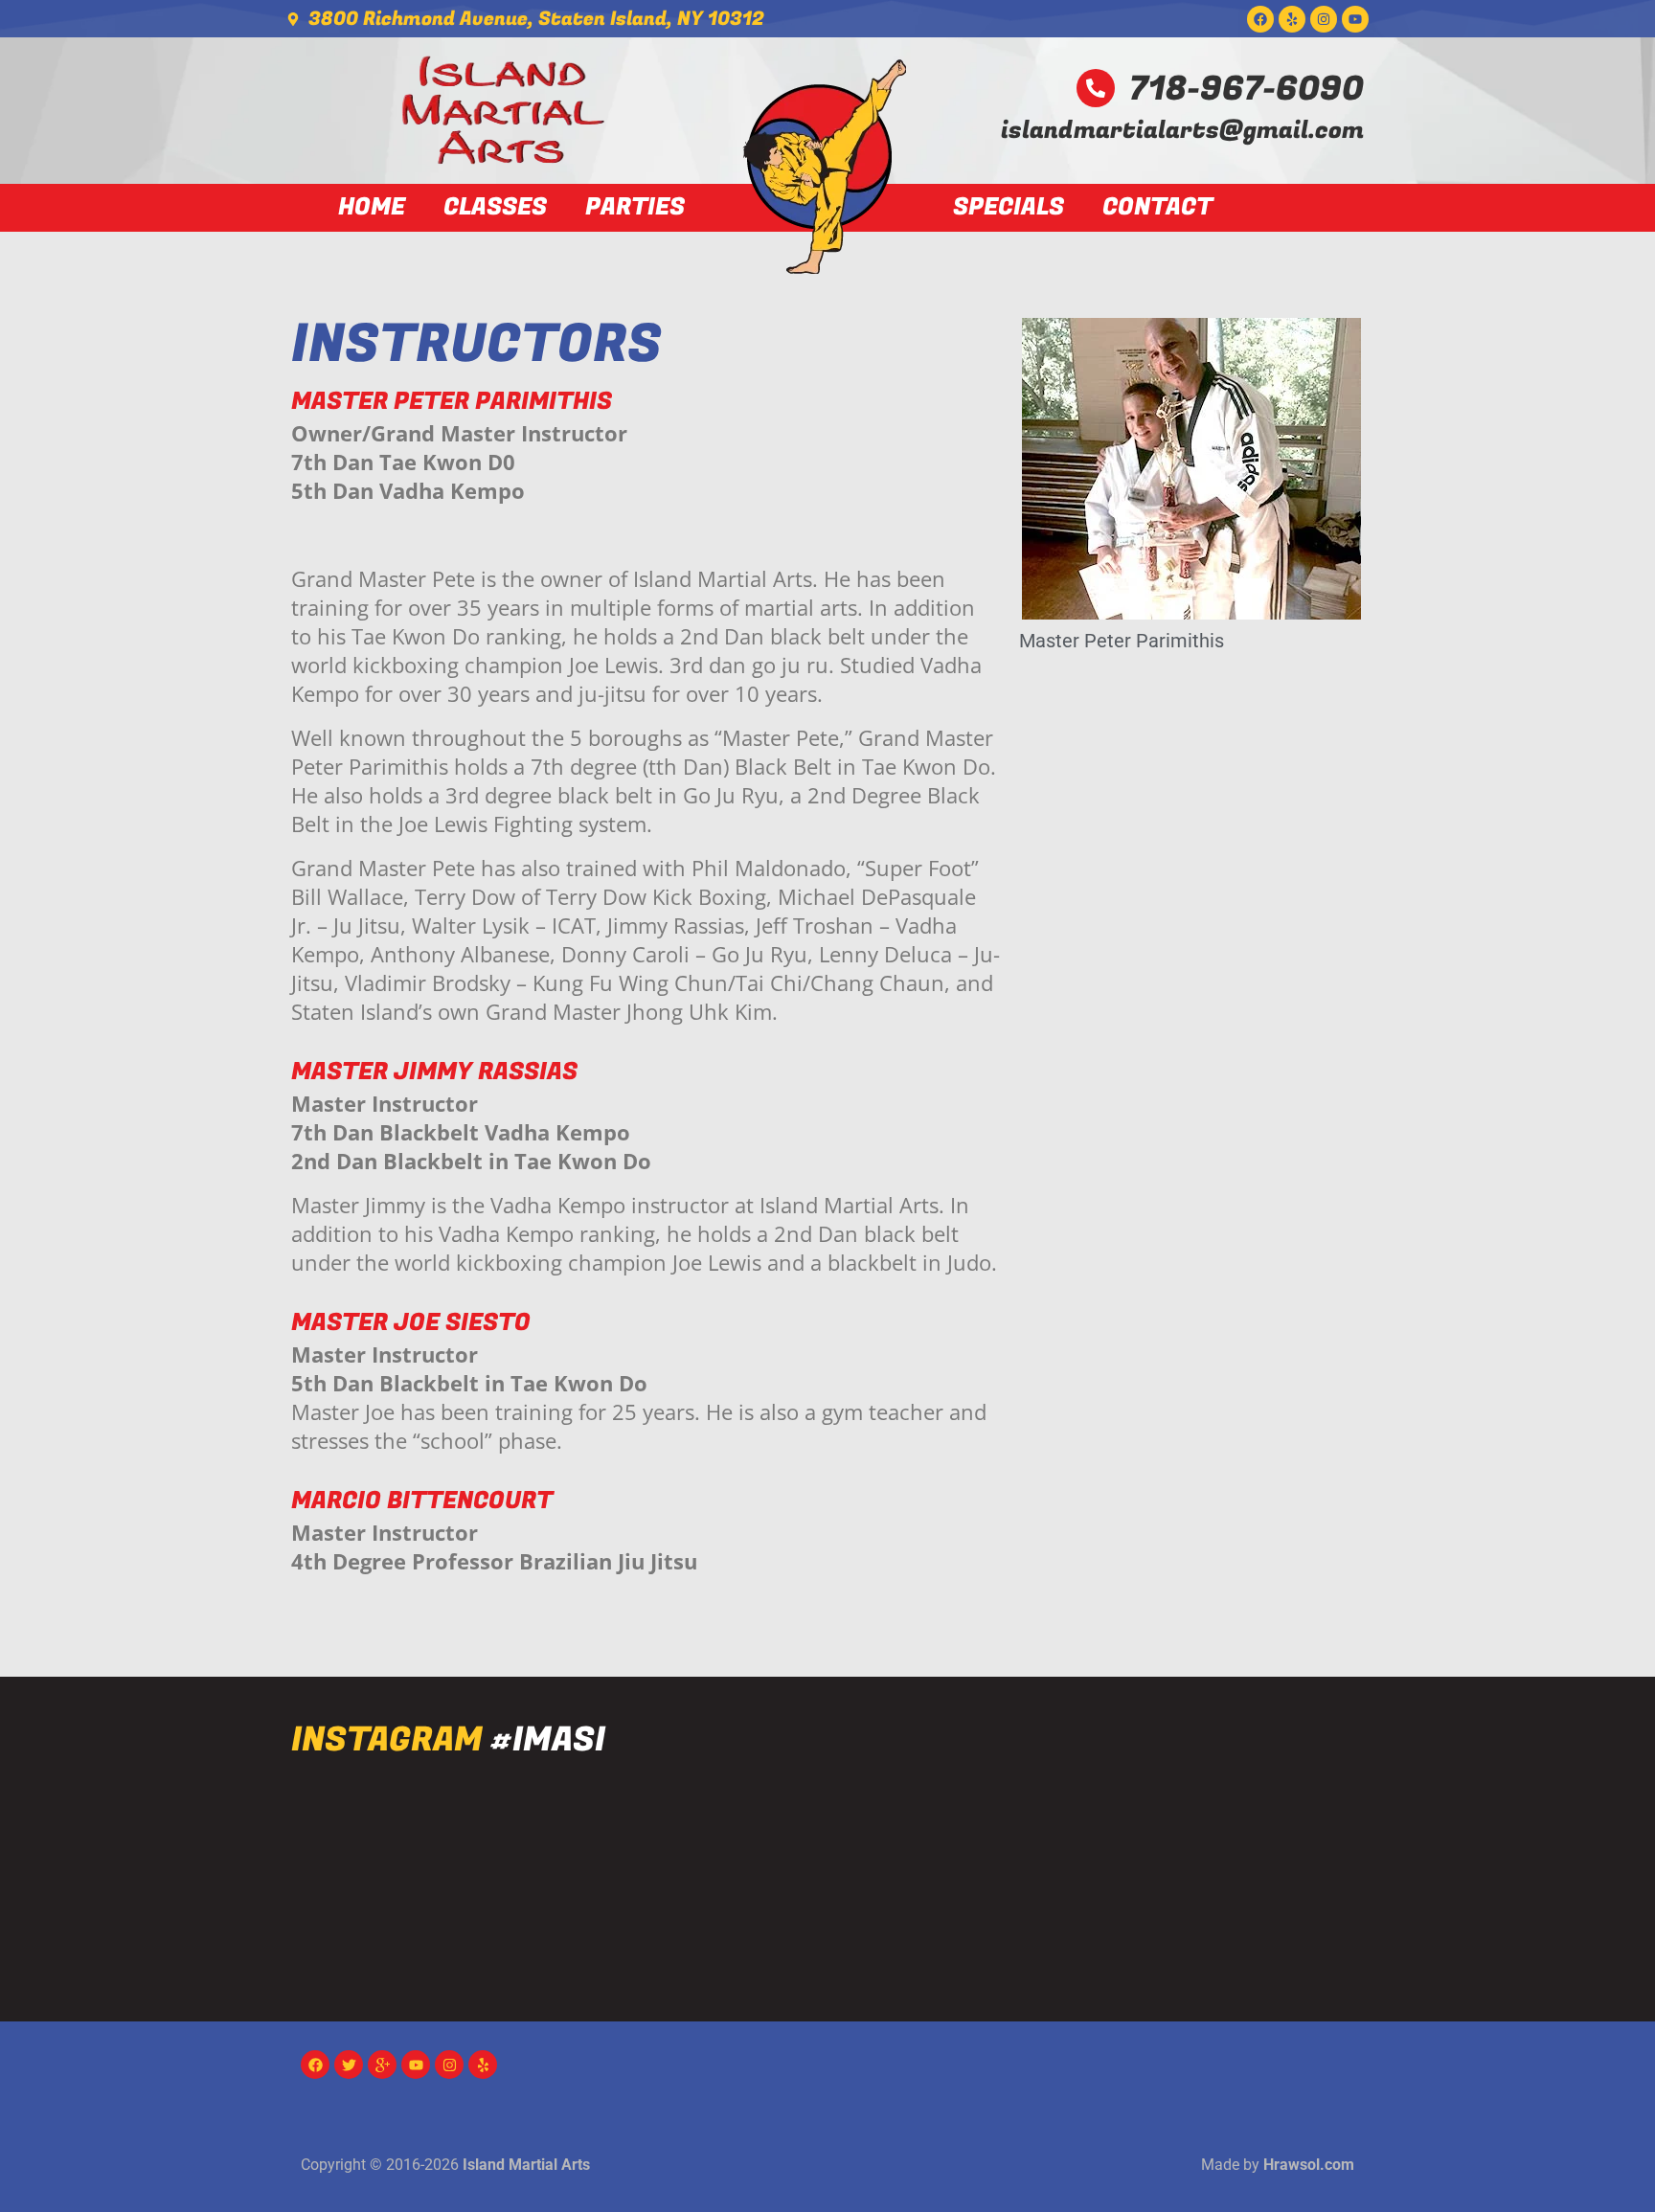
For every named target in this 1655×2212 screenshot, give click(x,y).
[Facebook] (1260, 19)
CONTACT (1157, 208)
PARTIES (635, 208)
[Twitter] (349, 2065)
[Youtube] (1355, 19)
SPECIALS (1009, 208)
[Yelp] (1292, 19)
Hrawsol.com (1309, 2165)
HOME (372, 208)
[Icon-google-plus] (382, 2065)
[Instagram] (1324, 19)
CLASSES (495, 208)
